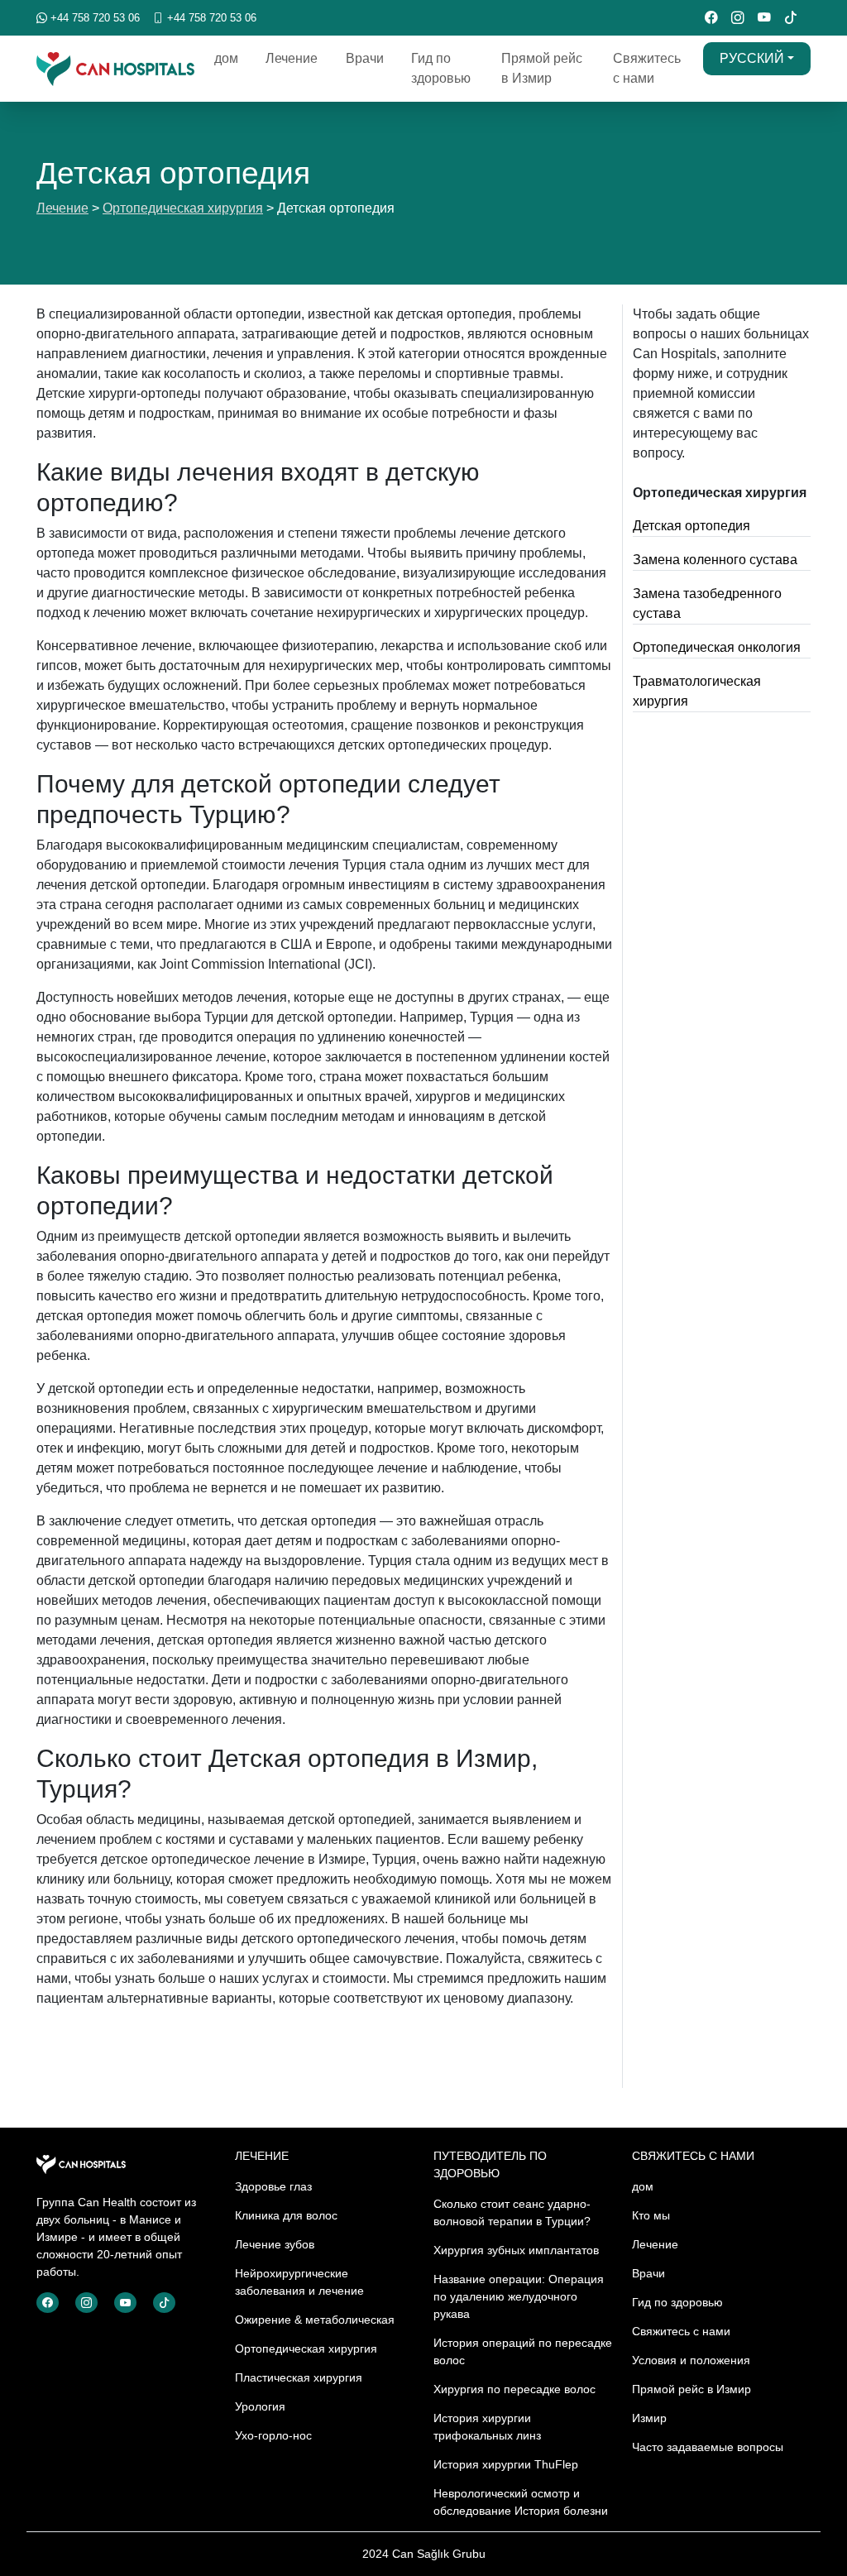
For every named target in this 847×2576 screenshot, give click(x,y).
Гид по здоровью (441, 68)
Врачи (365, 58)
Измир (649, 2418)
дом (226, 58)
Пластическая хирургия (299, 2377)
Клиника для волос (286, 2215)
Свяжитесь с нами (647, 68)
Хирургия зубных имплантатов (516, 2250)
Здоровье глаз (273, 2186)
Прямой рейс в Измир (542, 68)
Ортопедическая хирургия (183, 208)
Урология (260, 2406)
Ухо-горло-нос (273, 2435)
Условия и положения (691, 2360)
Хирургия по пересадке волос (514, 2389)
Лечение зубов (275, 2244)
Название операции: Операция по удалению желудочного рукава (519, 2296)
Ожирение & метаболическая (315, 2320)
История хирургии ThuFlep (506, 2464)
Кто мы (651, 2215)
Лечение (292, 58)
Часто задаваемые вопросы (708, 2447)
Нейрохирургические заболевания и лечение (299, 2282)
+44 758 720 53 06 (93, 18)
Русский (752, 58)
